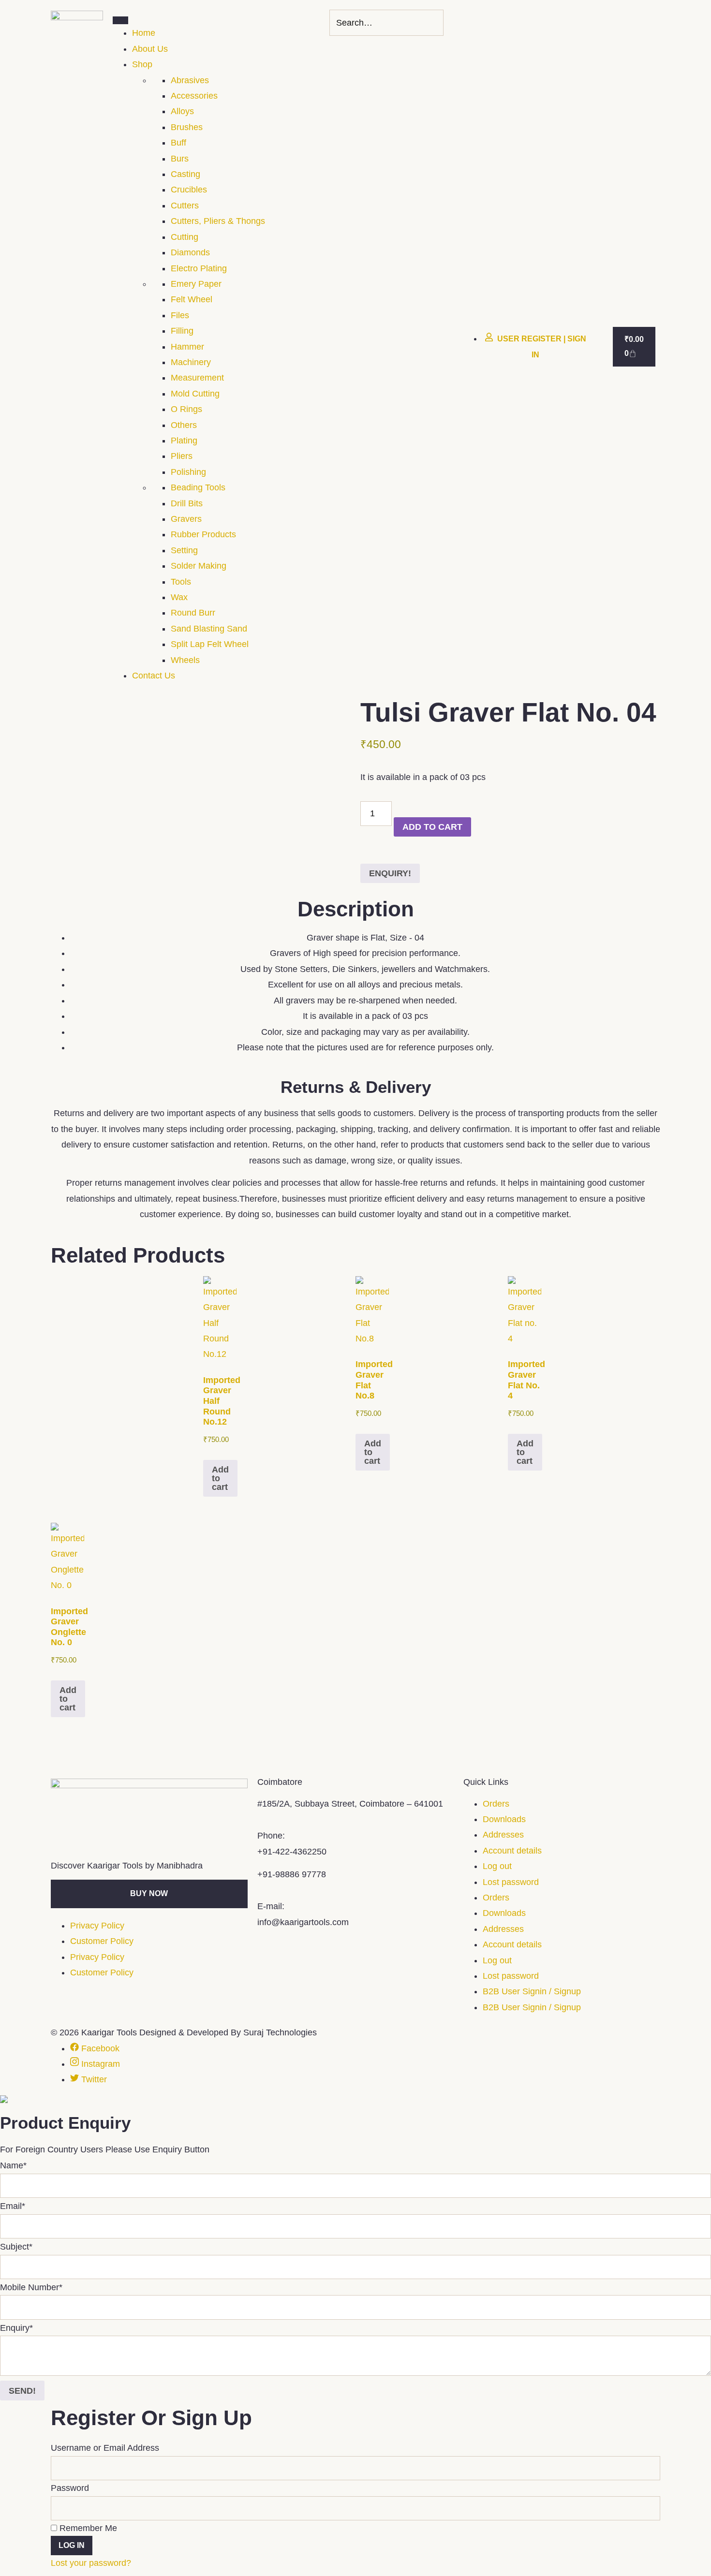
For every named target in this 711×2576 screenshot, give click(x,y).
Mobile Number (31, 2287)
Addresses (503, 1835)
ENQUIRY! (390, 873)
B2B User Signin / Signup (532, 1991)
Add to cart (432, 827)
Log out (497, 1866)
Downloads (504, 1819)
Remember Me (87, 2528)
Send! (22, 2391)
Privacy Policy (97, 1926)
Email (13, 2206)
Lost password (511, 1882)
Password (70, 2488)
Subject (16, 2247)
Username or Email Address (105, 2448)
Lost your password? (91, 2563)
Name (13, 2165)
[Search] (433, 23)
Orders (496, 1804)
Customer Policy (102, 1941)
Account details (512, 1851)
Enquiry (16, 2328)
